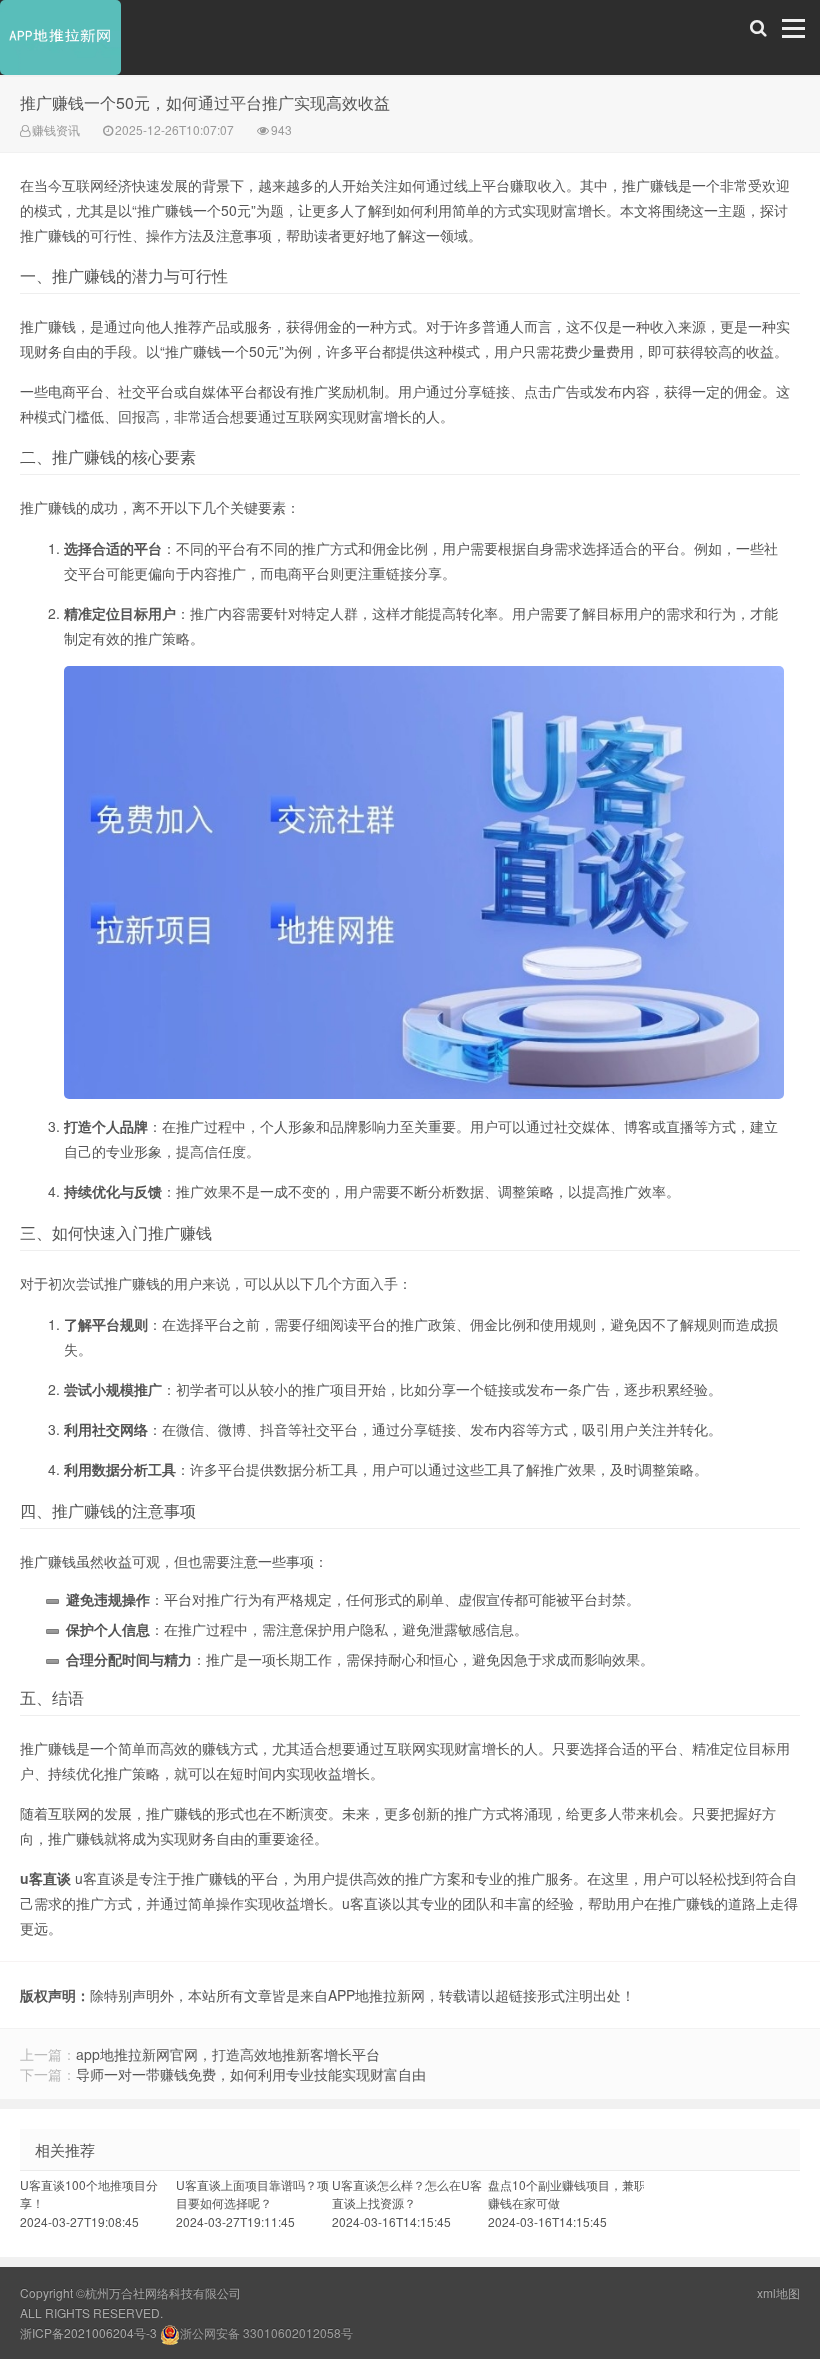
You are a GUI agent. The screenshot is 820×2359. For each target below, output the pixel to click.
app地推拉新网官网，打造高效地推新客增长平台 (228, 2054)
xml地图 (778, 2292)
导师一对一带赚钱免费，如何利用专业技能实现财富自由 (251, 2074)
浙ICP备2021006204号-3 (88, 2332)
